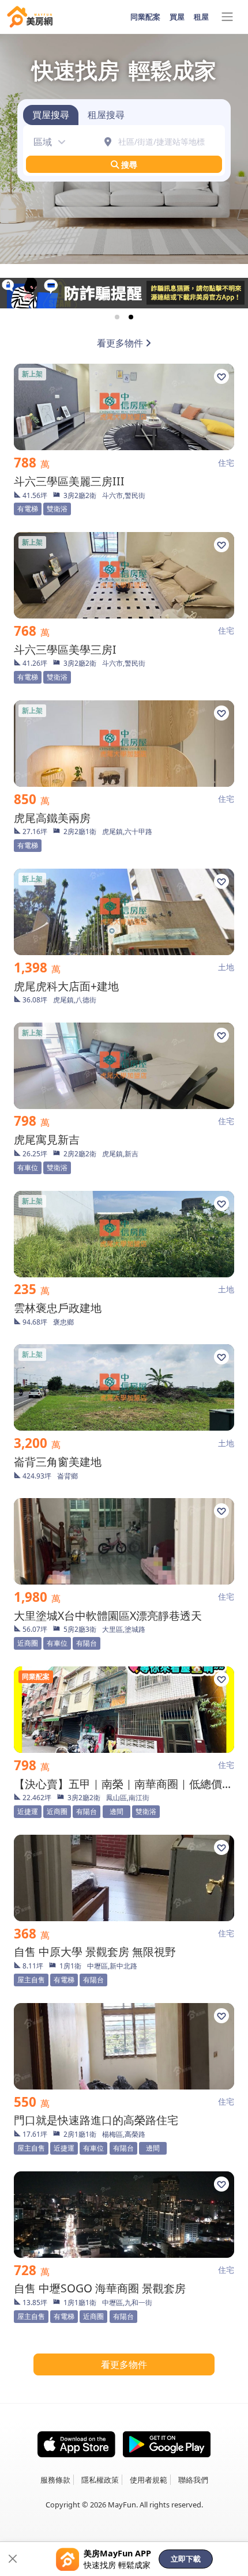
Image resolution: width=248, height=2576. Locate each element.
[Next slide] (230, 293)
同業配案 (145, 17)
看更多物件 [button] (124, 2364)
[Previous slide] (18, 293)
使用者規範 (149, 2480)
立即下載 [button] (186, 2559)
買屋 (177, 17)
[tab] (51, 115)
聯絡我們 (193, 2480)
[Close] (13, 2559)
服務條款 (55, 2480)
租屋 (201, 17)
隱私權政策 (100, 2480)
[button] (46, 142)
